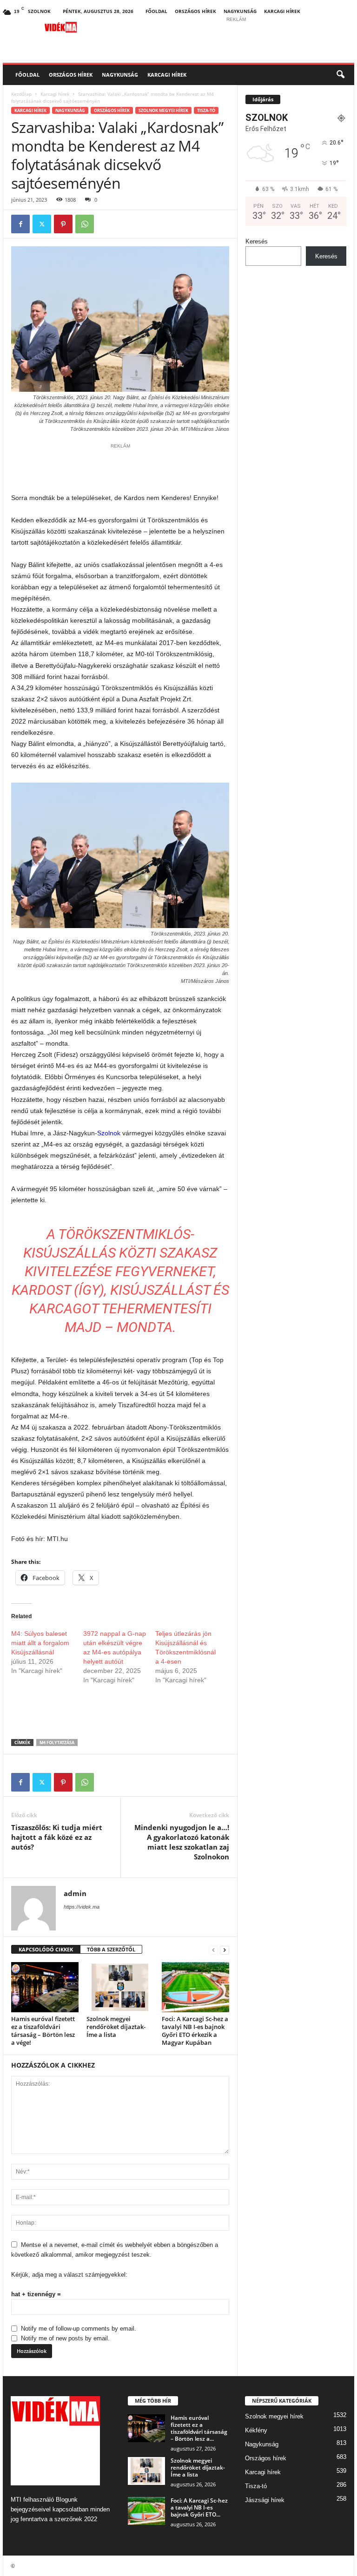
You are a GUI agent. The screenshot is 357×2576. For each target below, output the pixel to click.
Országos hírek (195, 11)
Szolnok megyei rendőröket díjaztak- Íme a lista (116, 2027)
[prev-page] (213, 1950)
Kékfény (256, 2430)
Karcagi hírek (282, 11)
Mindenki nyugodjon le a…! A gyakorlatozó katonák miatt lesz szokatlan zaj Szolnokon (182, 1842)
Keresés (257, 241)
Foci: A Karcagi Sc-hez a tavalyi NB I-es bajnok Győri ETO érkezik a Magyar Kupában (195, 2031)
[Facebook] (20, 224)
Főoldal (156, 11)
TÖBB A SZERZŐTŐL (111, 1949)
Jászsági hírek (265, 2500)
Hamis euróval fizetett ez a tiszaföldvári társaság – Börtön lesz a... (199, 2428)
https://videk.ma (82, 1907)
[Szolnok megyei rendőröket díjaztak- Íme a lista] (120, 1987)
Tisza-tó (206, 110)
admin (75, 1893)
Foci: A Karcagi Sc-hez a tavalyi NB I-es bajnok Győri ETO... (199, 2507)
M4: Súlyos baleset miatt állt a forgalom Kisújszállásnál (40, 1643)
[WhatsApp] (85, 224)
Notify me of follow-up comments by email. (79, 2329)
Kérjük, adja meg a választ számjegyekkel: (69, 2275)
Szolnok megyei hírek (163, 110)
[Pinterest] (63, 224)
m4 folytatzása (57, 1743)
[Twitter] (42, 224)
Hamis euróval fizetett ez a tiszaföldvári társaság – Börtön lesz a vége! (43, 2031)
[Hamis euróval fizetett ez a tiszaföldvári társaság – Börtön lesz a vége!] (45, 1987)
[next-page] (225, 1950)
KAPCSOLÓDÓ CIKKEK (46, 1949)
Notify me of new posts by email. (65, 2338)
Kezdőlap (21, 94)
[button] (340, 75)
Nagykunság (240, 11)
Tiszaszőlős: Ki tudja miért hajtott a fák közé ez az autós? (57, 1837)
